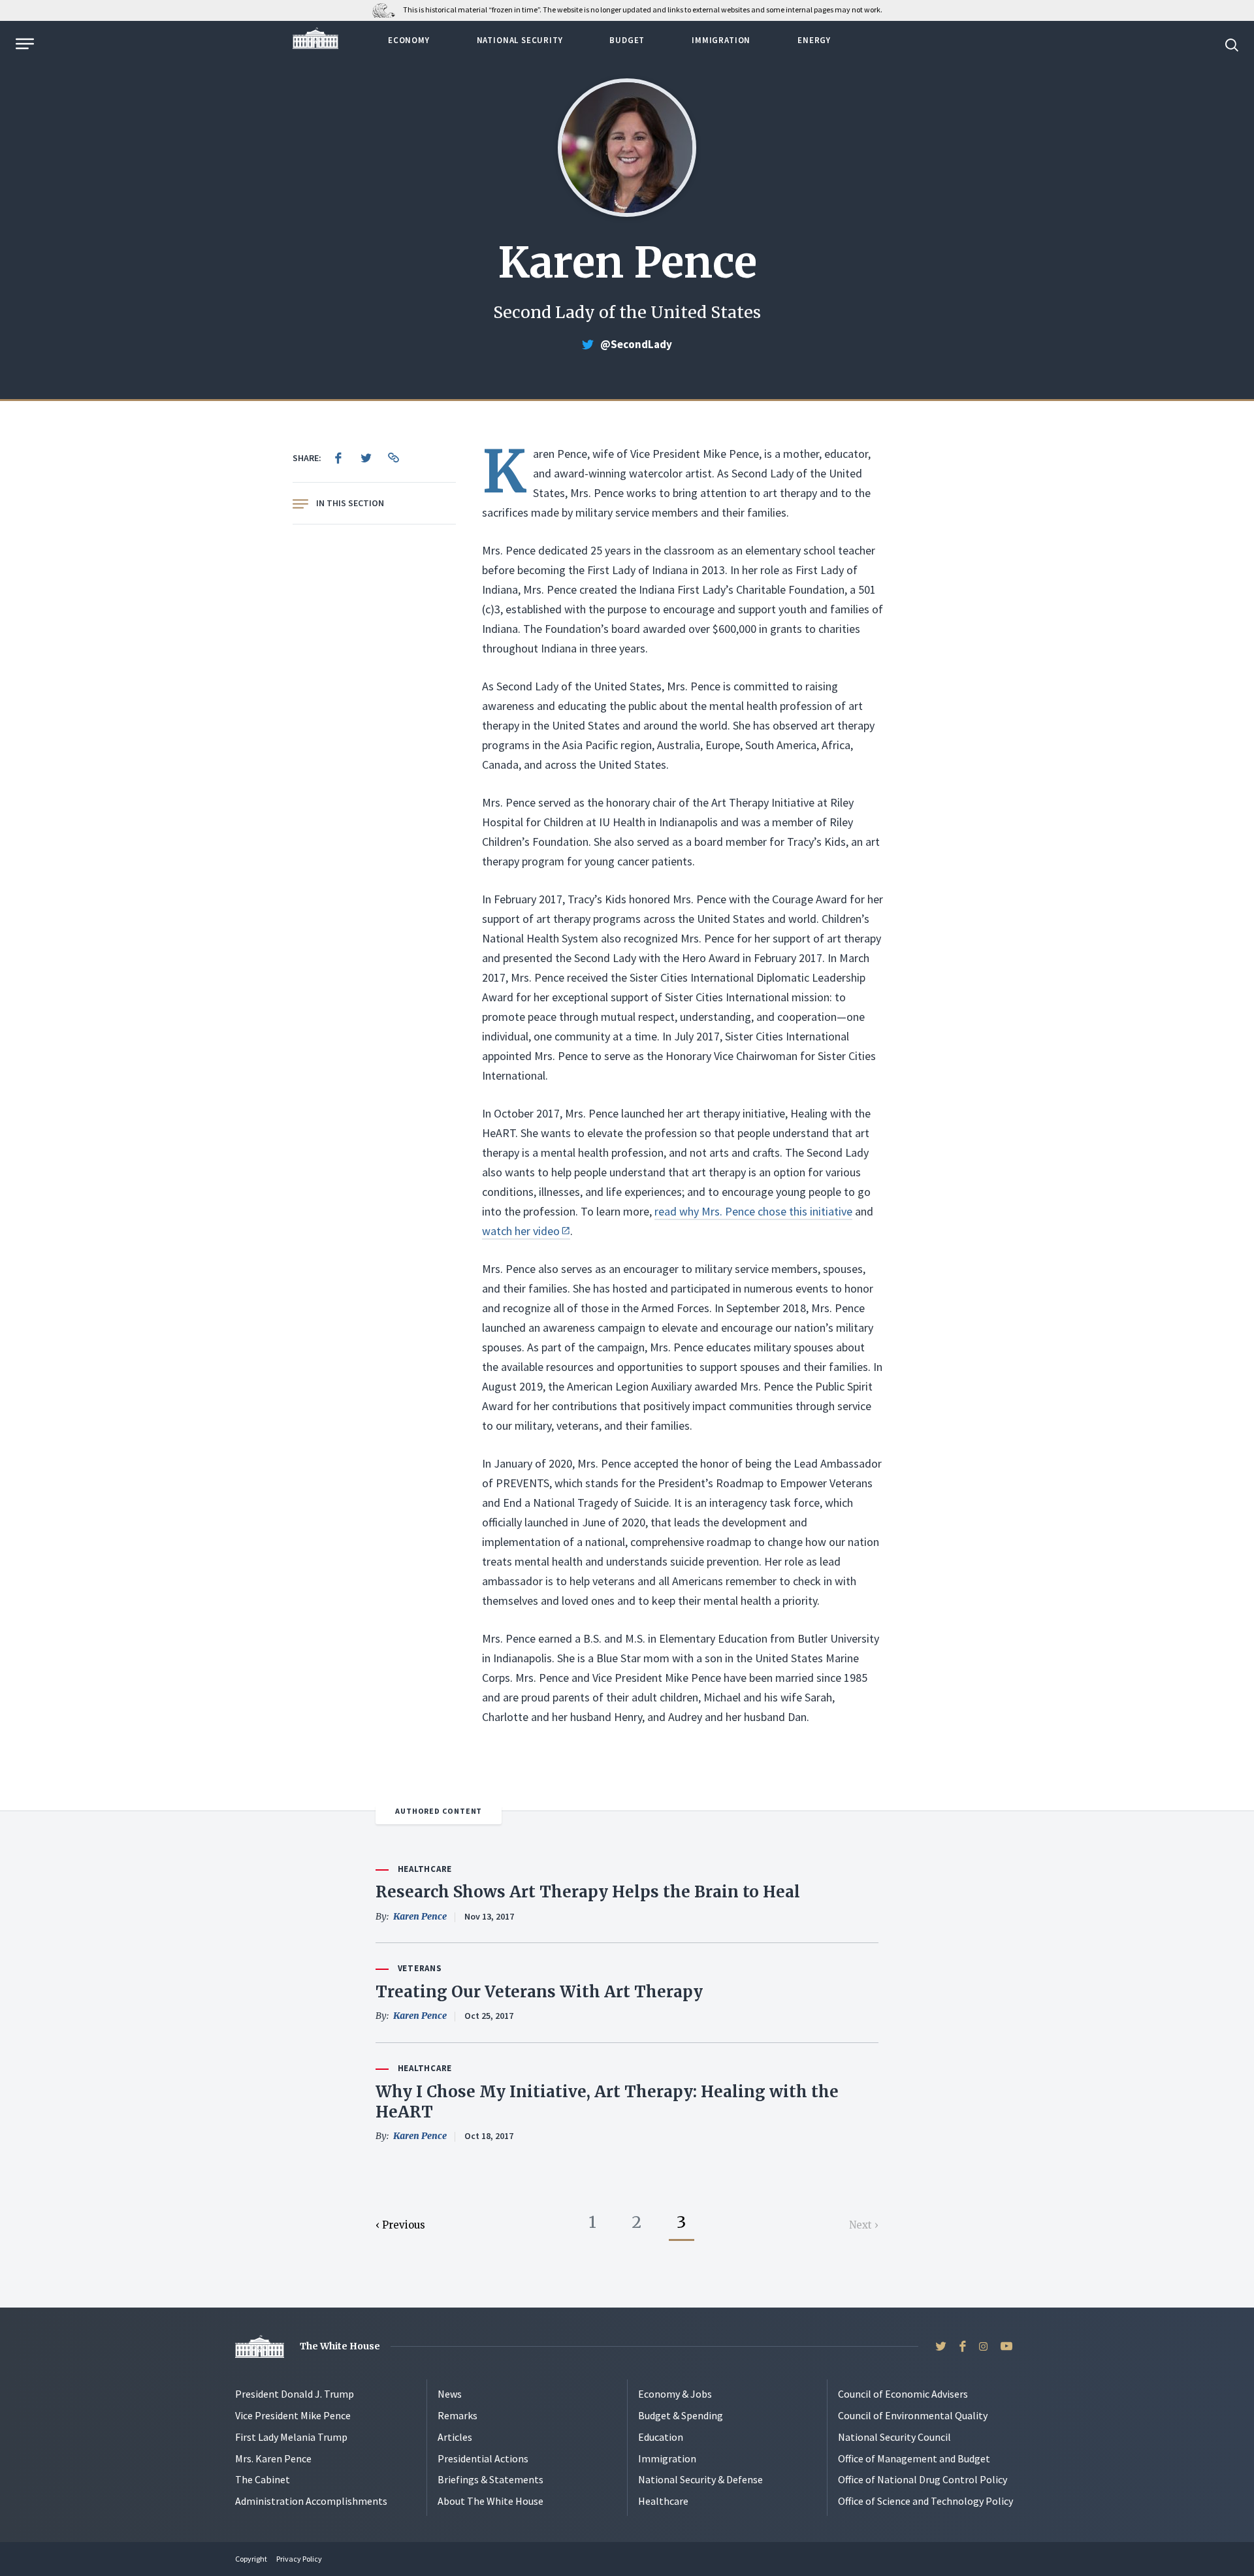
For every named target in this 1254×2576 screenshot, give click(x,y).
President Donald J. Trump (295, 2394)
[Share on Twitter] (366, 458)
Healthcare (425, 1869)
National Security (520, 40)
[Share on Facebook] (338, 458)
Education (661, 2437)
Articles (455, 2437)
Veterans (420, 1968)
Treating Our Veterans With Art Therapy (539, 1992)
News (450, 2394)
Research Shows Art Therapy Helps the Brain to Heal (588, 1892)
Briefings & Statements (490, 2479)
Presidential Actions (483, 2458)
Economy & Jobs (675, 2394)
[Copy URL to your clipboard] (393, 458)
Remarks (458, 2415)
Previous (404, 2225)
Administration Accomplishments (311, 2501)
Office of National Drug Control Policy (923, 2479)
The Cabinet (263, 2479)
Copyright (251, 2559)
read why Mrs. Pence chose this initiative (753, 1211)
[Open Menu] (24, 44)
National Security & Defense (700, 2479)
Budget (627, 40)
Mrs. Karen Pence (273, 2458)
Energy (814, 40)
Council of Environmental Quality (913, 2415)
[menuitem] (338, 458)
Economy (409, 40)
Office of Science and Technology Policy (925, 2501)
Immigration (721, 40)
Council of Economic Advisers (903, 2394)
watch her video (521, 1231)
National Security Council (894, 2437)
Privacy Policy (299, 2559)
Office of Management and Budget (914, 2458)
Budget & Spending (681, 2415)
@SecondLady (636, 344)
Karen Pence (420, 1916)
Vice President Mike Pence (293, 2415)
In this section (350, 503)
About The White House (490, 2501)
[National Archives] (387, 9)
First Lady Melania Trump (291, 2437)
